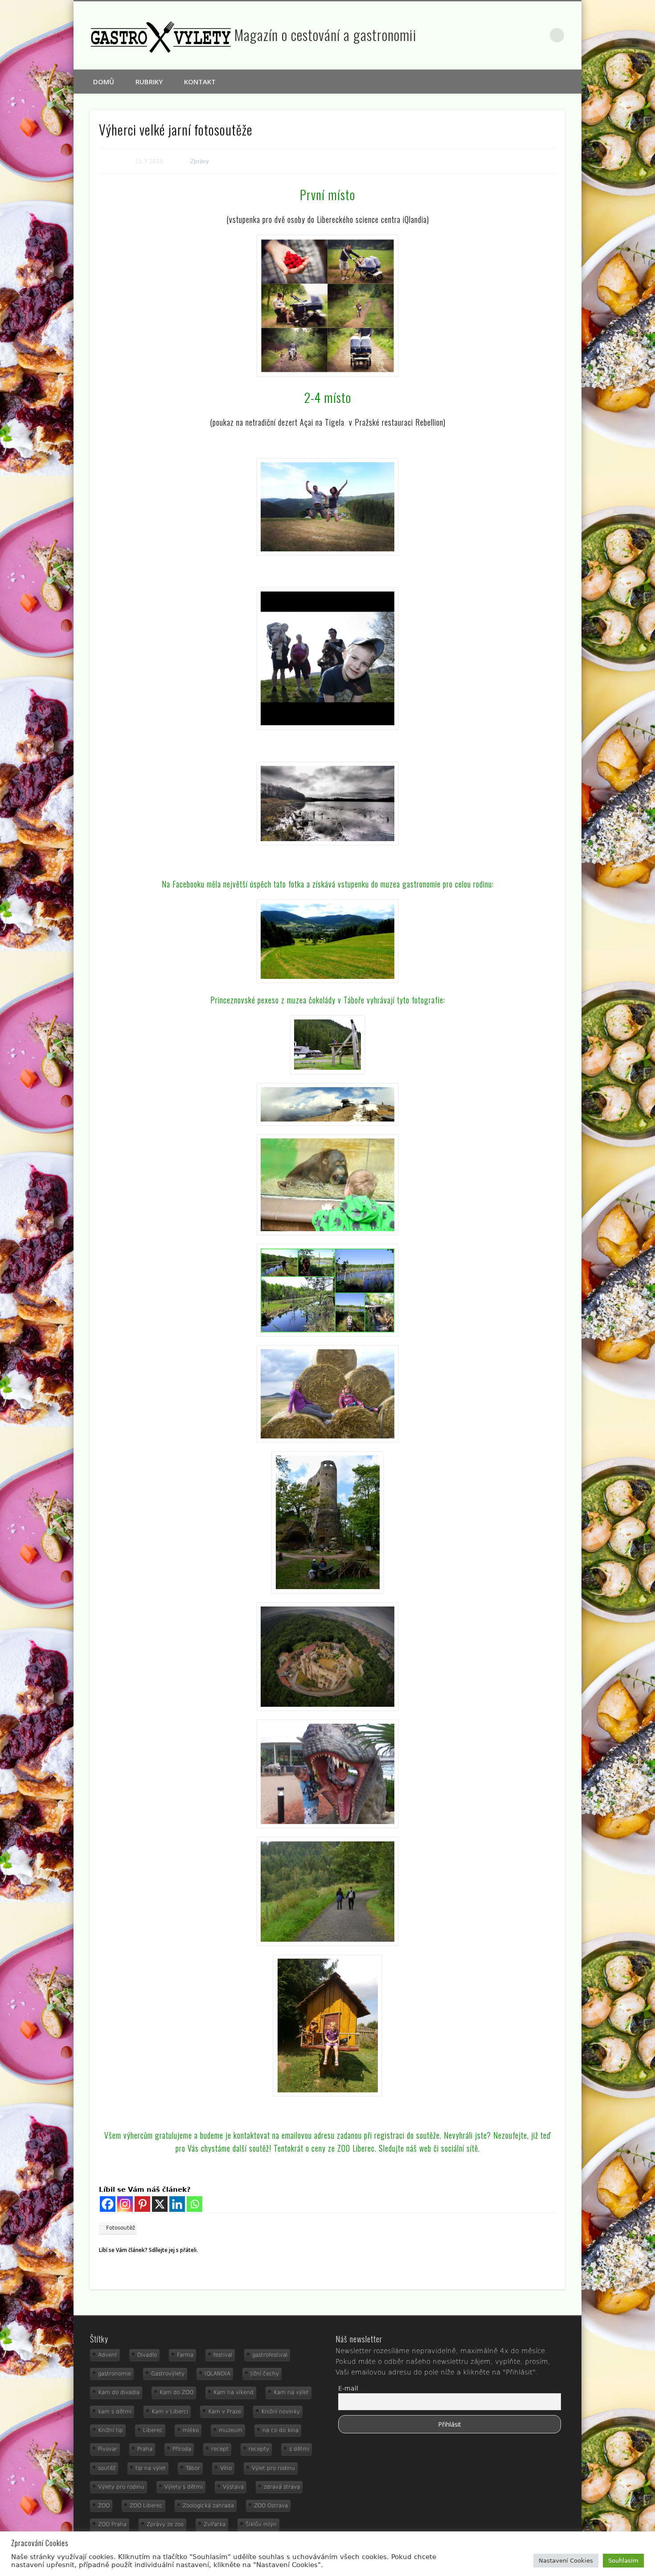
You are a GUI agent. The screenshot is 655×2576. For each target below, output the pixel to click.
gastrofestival (270, 2355)
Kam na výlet (291, 2392)
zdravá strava (282, 2487)
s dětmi (299, 2449)
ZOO (104, 2506)
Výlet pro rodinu (273, 2468)
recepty (259, 2449)
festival (223, 2355)
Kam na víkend (233, 2392)
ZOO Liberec (146, 2506)
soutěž (107, 2468)
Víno (226, 2468)
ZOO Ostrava (271, 2506)
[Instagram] (125, 2204)
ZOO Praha (112, 2524)
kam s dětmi (115, 2412)
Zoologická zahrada (208, 2506)
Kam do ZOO (176, 2392)
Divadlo (147, 2355)
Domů (104, 82)
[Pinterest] (142, 2204)
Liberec (153, 2430)
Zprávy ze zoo (165, 2524)
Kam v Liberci (170, 2412)
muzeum (231, 2430)
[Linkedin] (177, 2204)
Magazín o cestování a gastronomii (325, 35)
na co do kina (280, 2430)
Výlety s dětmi (184, 2487)
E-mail (348, 2388)
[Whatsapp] (194, 2204)
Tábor (193, 2468)
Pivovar (108, 2449)
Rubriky (149, 82)
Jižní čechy (265, 2374)
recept (220, 2449)
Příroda (182, 2449)
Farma (185, 2355)
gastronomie (115, 2374)
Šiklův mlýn (261, 2524)
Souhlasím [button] (623, 2561)
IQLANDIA (217, 2374)
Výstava (233, 2487)
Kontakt (200, 82)
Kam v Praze (225, 2412)
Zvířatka (215, 2524)
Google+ (539, 35)
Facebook (520, 35)
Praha (145, 2449)
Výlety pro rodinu (121, 2487)
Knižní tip (111, 2430)
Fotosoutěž (121, 2228)
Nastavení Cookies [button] (566, 2561)
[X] (160, 2204)
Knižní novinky (280, 2412)
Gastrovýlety (168, 2374)
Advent (108, 2355)
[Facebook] (108, 2204)
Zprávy (200, 161)
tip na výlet (151, 2468)
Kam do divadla (119, 2392)
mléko (191, 2430)
